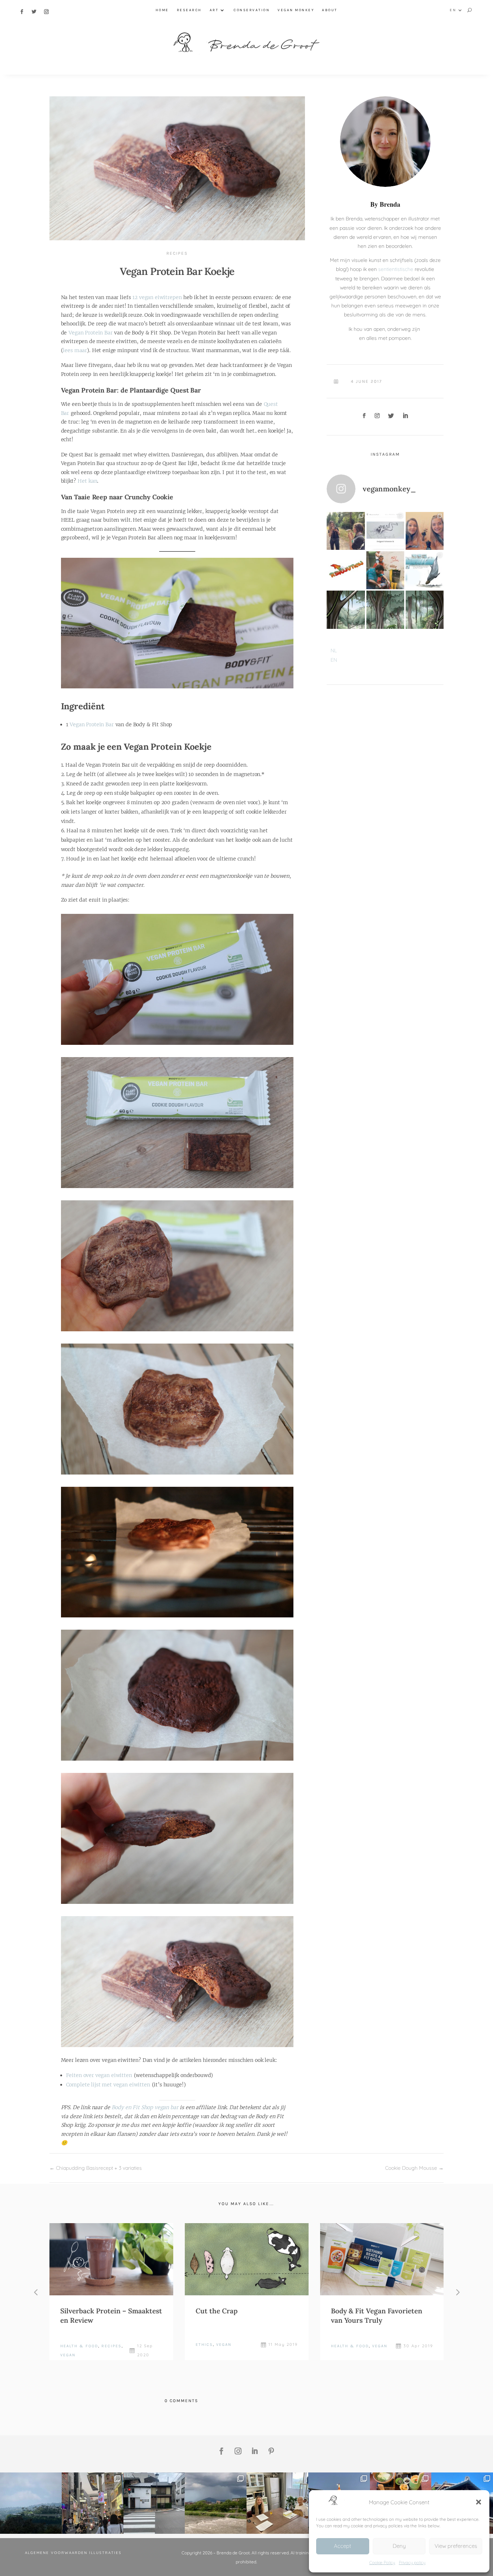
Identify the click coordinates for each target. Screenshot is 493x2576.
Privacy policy (412, 2562)
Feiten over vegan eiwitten (99, 2075)
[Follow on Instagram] (47, 12)
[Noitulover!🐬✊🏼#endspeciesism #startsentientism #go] (346, 570)
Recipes (177, 253)
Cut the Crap (217, 2311)
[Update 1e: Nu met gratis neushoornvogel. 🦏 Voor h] (385, 610)
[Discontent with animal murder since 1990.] (385, 570)
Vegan (68, 2355)
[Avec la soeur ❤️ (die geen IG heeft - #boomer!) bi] (425, 531)
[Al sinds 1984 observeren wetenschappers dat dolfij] (425, 570)
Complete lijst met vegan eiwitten (108, 2085)
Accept (343, 2546)
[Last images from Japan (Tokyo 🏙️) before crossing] (93, 2503)
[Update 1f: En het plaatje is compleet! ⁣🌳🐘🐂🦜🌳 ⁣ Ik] (346, 610)
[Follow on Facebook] (22, 12)
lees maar (75, 350)
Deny (399, 2546)
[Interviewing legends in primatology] (277, 2503)
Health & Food (79, 2346)
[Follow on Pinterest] (271, 2451)
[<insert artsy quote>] (154, 2503)
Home (162, 10)
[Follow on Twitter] (34, 12)
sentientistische (396, 269)
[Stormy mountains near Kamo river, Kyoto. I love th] (216, 2503)
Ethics (204, 2345)
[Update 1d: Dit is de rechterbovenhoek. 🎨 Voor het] (425, 610)
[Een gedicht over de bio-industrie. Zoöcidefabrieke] (385, 531)
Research (189, 10)
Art (214, 10)
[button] (479, 2502)
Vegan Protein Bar (90, 333)
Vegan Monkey (296, 10)
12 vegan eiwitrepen (157, 297)
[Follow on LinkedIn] (405, 416)
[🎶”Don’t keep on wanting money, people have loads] (31, 2503)
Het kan (87, 481)
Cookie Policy (382, 2562)
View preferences (456, 2546)
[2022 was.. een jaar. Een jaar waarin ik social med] (346, 531)
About (330, 10)
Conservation (252, 10)
